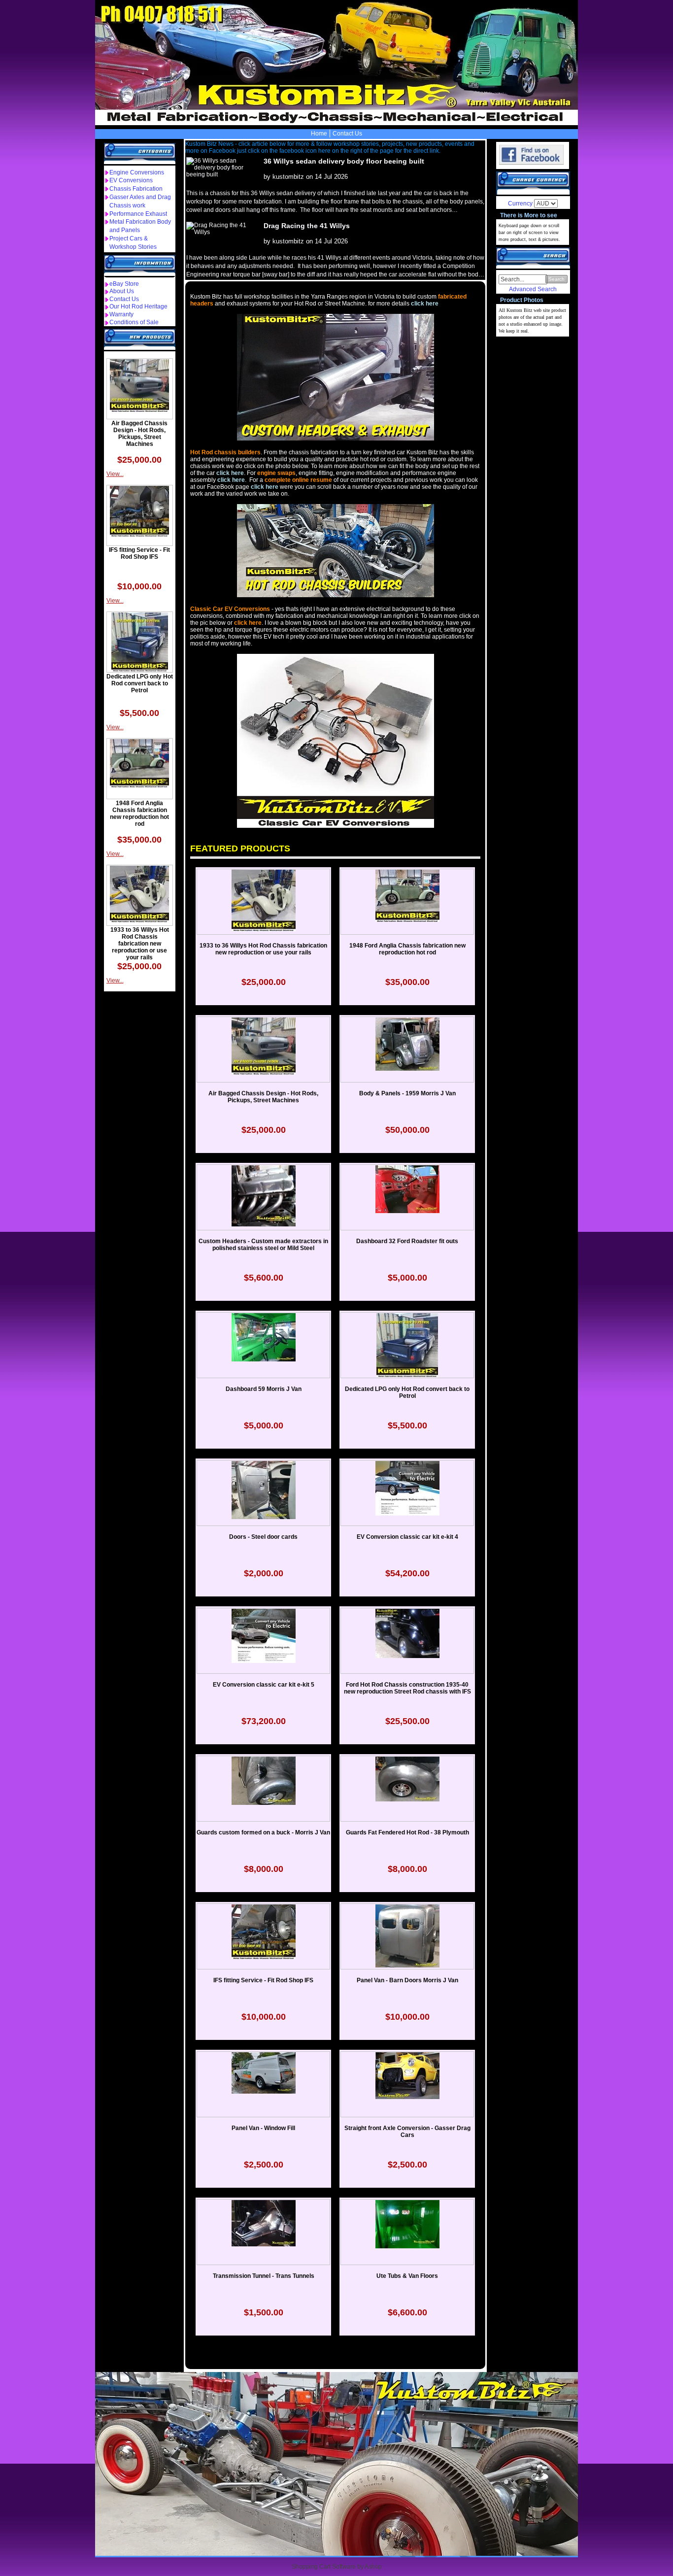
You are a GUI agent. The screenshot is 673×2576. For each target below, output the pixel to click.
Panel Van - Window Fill (263, 2128)
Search (556, 279)
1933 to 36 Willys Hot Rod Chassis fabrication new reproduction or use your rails (140, 944)
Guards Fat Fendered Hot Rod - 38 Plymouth (407, 1832)
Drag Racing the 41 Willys (307, 226)
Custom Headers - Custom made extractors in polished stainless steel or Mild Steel (263, 1245)
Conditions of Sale (134, 322)
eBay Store (124, 284)
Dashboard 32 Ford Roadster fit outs (407, 1241)
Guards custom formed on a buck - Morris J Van (263, 1832)
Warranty (121, 314)
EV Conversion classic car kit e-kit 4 (407, 1537)
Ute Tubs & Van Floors (407, 2276)
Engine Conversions (137, 172)
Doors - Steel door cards (263, 1537)
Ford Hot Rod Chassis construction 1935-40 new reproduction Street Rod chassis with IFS (407, 1688)
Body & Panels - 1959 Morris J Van (407, 1093)
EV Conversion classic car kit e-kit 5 (264, 1685)
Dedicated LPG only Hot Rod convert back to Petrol (140, 683)
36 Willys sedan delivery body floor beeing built (344, 161)
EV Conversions (131, 180)
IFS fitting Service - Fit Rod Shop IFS (139, 553)
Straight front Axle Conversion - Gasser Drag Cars (407, 2132)
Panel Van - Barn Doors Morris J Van (407, 1980)
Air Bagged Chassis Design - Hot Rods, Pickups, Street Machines (139, 434)
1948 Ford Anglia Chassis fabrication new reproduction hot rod (139, 813)
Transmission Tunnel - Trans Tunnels (264, 2276)
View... (115, 474)
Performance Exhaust (138, 214)
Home (319, 134)
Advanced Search (533, 289)
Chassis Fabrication (136, 189)
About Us (122, 291)
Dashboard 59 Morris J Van (264, 1389)
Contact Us (347, 134)
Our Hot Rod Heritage (138, 306)
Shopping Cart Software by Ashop (337, 2567)
